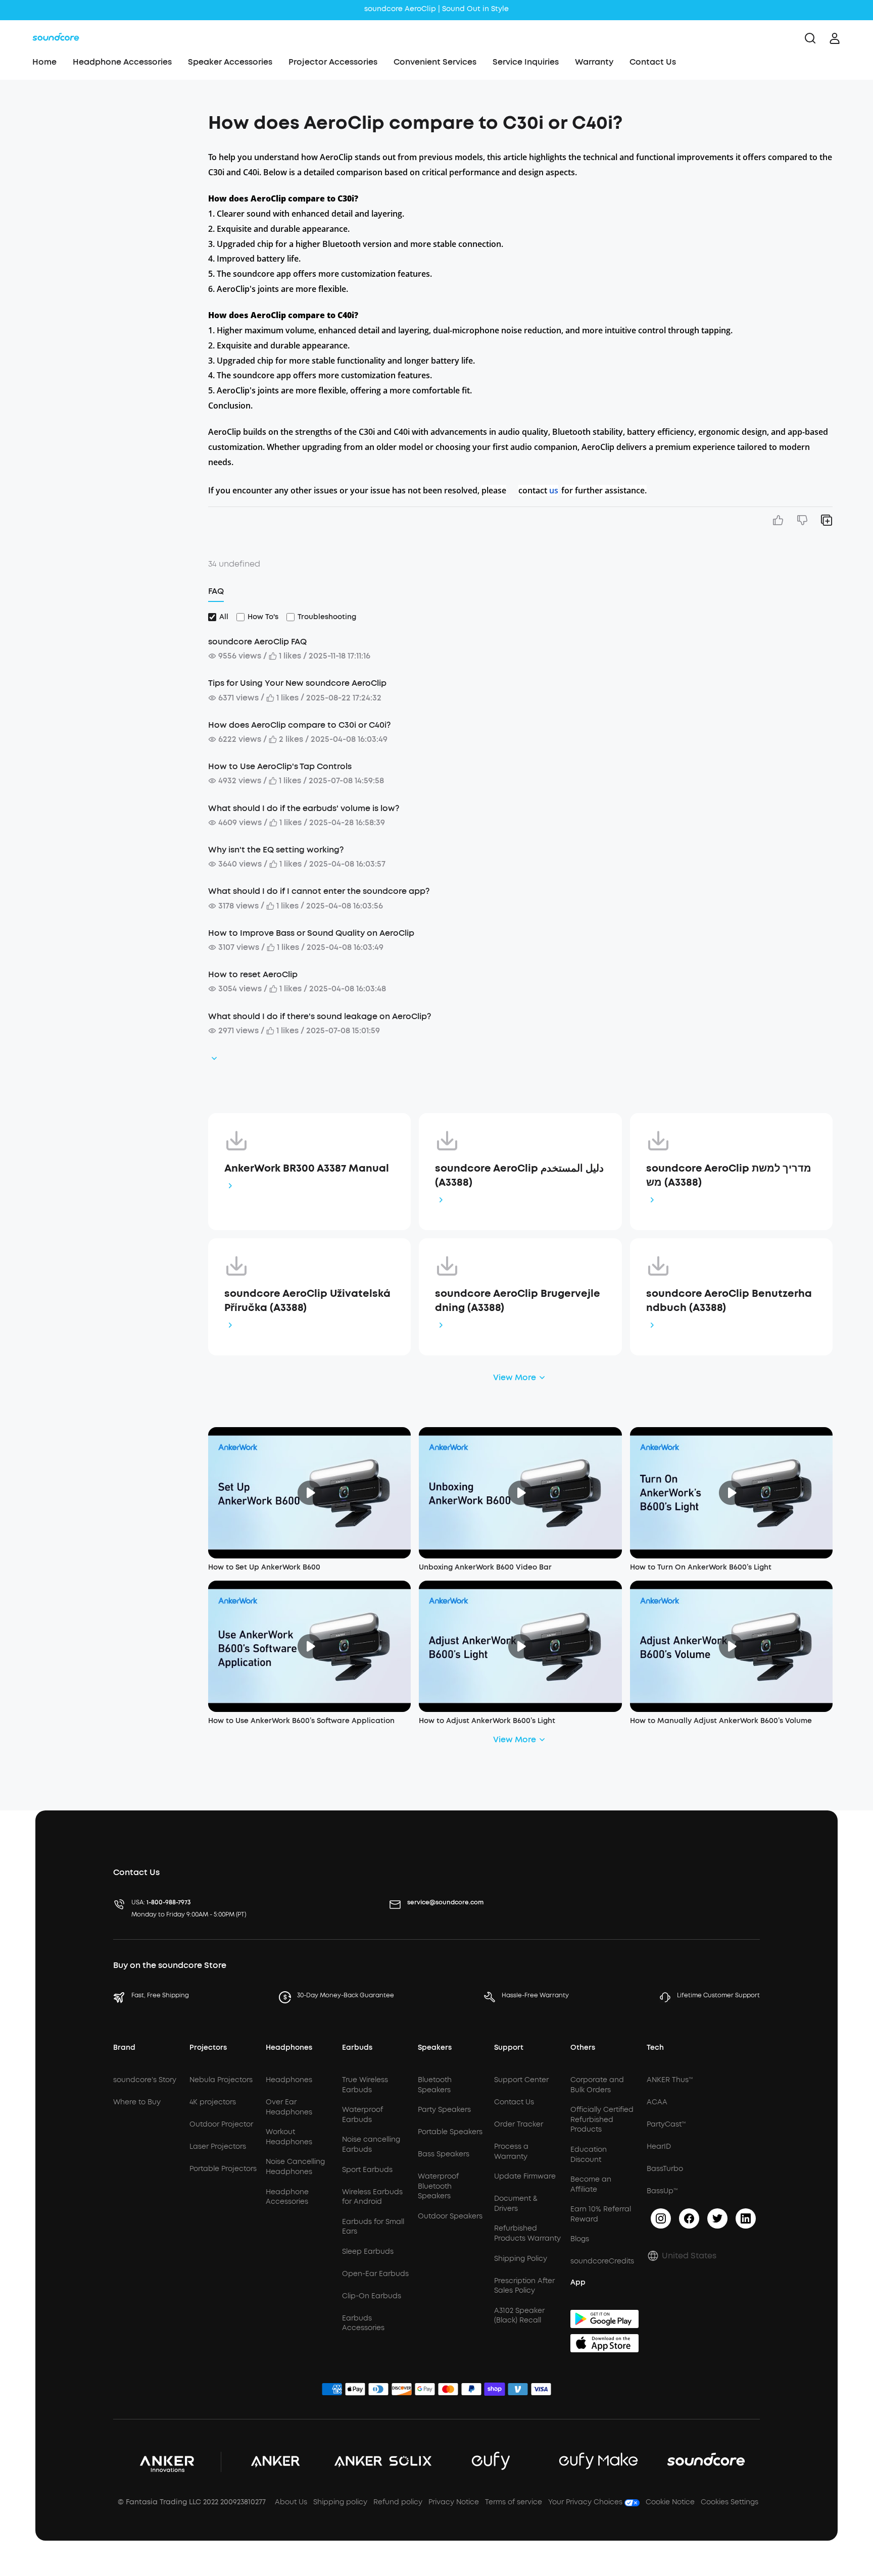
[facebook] (689, 2218)
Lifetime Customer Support (718, 1995)
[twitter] (717, 2218)
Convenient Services (435, 62)
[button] (108, 118)
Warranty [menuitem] (594, 62)
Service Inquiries (526, 62)
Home (44, 62)
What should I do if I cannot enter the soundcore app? (319, 891)
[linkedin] (746, 2218)
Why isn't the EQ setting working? (276, 850)
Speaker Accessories (230, 62)
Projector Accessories (333, 62)
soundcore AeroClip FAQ (257, 642)
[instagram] (661, 2218)
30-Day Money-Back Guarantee (346, 1995)
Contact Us (653, 62)
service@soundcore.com (445, 1902)
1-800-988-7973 (169, 1902)
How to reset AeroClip (253, 974)
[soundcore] (56, 38)
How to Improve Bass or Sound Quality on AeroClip (311, 933)
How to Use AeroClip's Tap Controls (280, 766)
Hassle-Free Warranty (535, 1995)
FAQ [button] (216, 591)
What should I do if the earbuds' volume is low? (304, 808)
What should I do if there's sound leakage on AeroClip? (320, 1016)
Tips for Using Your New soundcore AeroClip (297, 683)
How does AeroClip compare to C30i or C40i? (299, 725)
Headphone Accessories (122, 62)
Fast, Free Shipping (160, 1995)
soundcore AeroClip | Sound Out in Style (437, 9)
